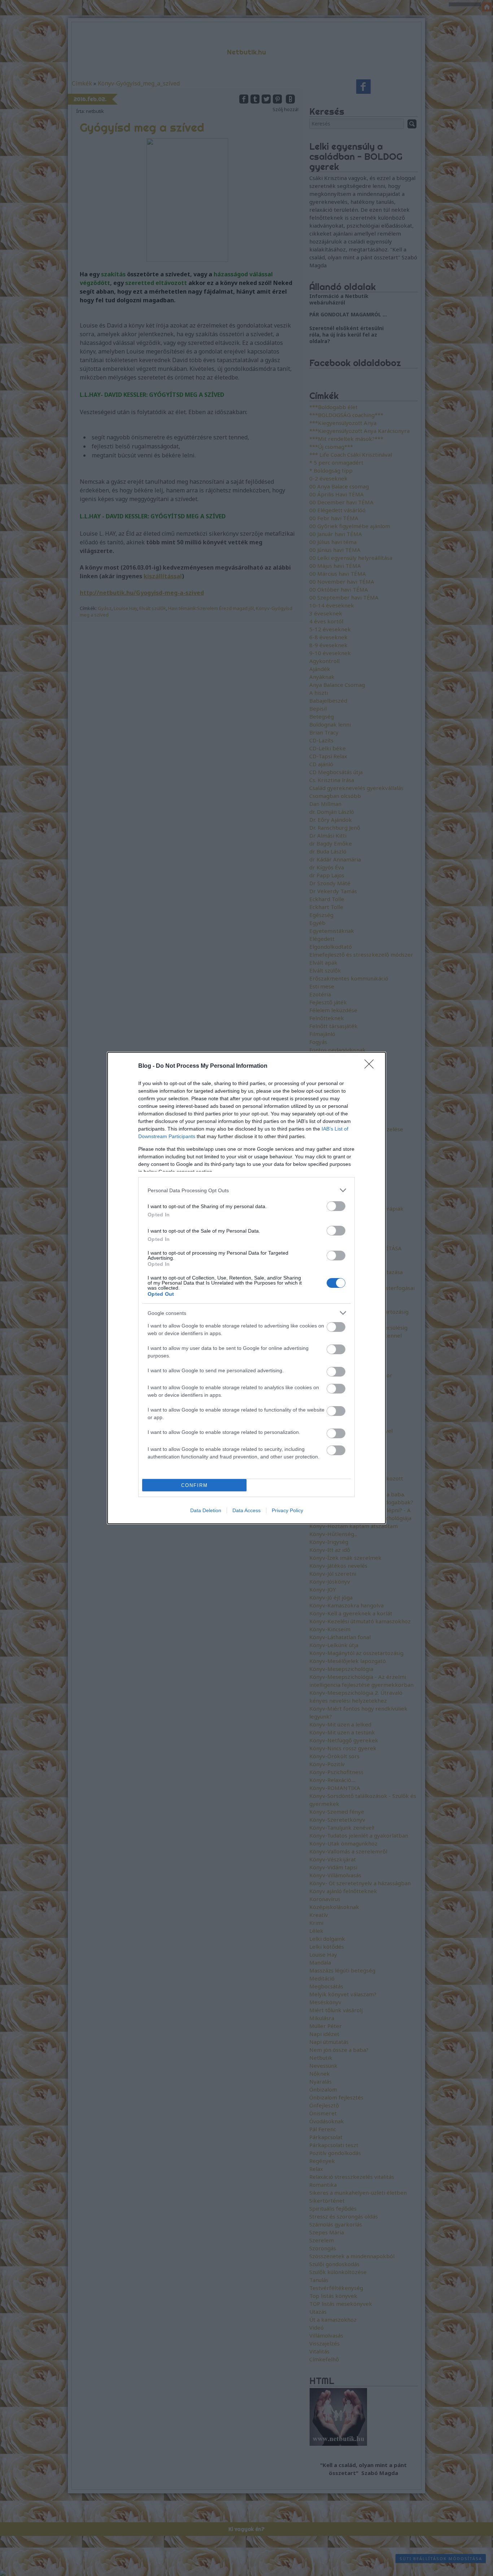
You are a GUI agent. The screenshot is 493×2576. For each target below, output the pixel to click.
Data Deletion (206, 1510)
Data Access (247, 1510)
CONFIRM (195, 1485)
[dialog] (247, 1288)
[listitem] (247, 1190)
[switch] (336, 1206)
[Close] (371, 1066)
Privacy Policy (287, 1510)
